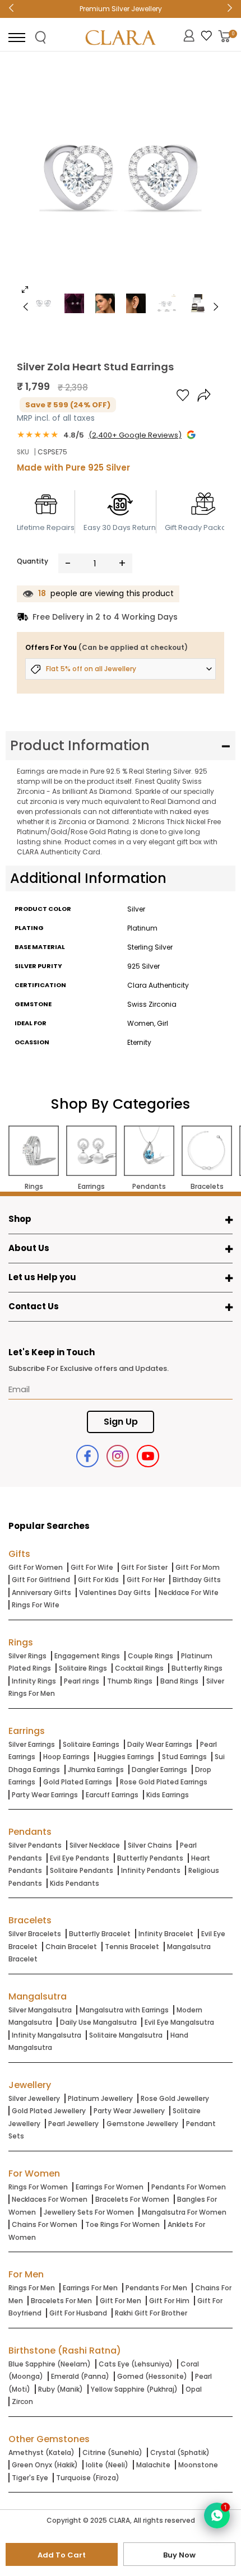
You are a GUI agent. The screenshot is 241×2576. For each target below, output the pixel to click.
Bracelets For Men (61, 2301)
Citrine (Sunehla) (112, 2452)
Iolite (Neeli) (107, 2465)
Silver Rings (27, 1656)
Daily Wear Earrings (160, 1744)
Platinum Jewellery (100, 2098)
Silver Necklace (95, 1845)
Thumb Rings (130, 1681)
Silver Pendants (35, 1845)
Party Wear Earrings (45, 1795)
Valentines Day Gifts (115, 1592)
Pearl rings (82, 1681)
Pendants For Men (156, 2288)
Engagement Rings (87, 1656)
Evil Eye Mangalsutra (179, 2022)
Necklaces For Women (50, 2199)
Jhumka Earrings (96, 1770)
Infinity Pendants (151, 1870)
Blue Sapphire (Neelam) (50, 2364)
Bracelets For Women (132, 2199)
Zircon (22, 2401)
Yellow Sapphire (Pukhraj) (134, 2389)
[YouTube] (148, 1456)
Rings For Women (38, 2187)
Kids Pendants (75, 1883)
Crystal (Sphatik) (180, 2452)
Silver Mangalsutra (40, 2010)
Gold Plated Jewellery (49, 2111)
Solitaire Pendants (82, 1870)
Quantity (33, 561)
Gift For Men (121, 2301)
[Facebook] (87, 1456)
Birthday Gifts (197, 1580)
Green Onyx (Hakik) (45, 2465)
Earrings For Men (90, 2288)
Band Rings (179, 1681)
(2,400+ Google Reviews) (135, 435)
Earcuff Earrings (112, 1795)
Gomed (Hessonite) (152, 2376)
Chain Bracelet (71, 1947)
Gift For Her (146, 1580)
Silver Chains (150, 1845)
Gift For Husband (78, 2313)
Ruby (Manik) (61, 2389)
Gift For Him (169, 2301)
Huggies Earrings (126, 1757)
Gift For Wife (92, 1567)
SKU (23, 452)
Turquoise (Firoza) (88, 2478)
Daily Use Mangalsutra (98, 2022)
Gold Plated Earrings (78, 1782)
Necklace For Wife (189, 1592)
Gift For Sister (144, 1567)
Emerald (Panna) (80, 2376)
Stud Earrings (184, 1757)
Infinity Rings (34, 1681)
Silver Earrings (32, 1744)
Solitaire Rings (83, 1668)
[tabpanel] (121, 182)
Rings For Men (32, 2288)
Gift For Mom (198, 1567)
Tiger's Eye (30, 2478)
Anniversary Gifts (41, 1592)
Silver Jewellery (34, 2098)
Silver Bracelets (35, 1934)
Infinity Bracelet (166, 1934)
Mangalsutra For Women (184, 2212)
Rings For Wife (36, 1605)
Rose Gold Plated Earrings (164, 1782)
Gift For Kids (98, 1580)
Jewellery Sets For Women (89, 2212)
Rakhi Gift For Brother (151, 2313)
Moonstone (198, 2465)
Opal (194, 2389)
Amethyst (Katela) (41, 2452)
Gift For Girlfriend (41, 1580)
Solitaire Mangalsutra (126, 2035)
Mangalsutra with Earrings (124, 2010)
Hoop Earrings (66, 1757)
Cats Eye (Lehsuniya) (136, 2364)
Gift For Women (36, 1567)
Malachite (153, 2465)
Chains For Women (45, 2224)
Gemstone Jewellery (142, 2124)
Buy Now (179, 2555)
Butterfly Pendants (150, 1858)
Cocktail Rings (139, 1668)
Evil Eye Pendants (80, 1858)
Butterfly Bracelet (100, 1934)
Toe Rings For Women (122, 2224)
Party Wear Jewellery (129, 2111)
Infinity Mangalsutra (47, 2035)
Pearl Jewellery (73, 2124)
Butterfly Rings (197, 1668)
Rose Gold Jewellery (175, 2098)
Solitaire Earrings (91, 1744)
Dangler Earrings (159, 1770)
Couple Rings (150, 1656)
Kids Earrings (168, 1795)
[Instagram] (118, 1456)
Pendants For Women (189, 2187)
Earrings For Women (110, 2187)
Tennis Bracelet (132, 1947)
